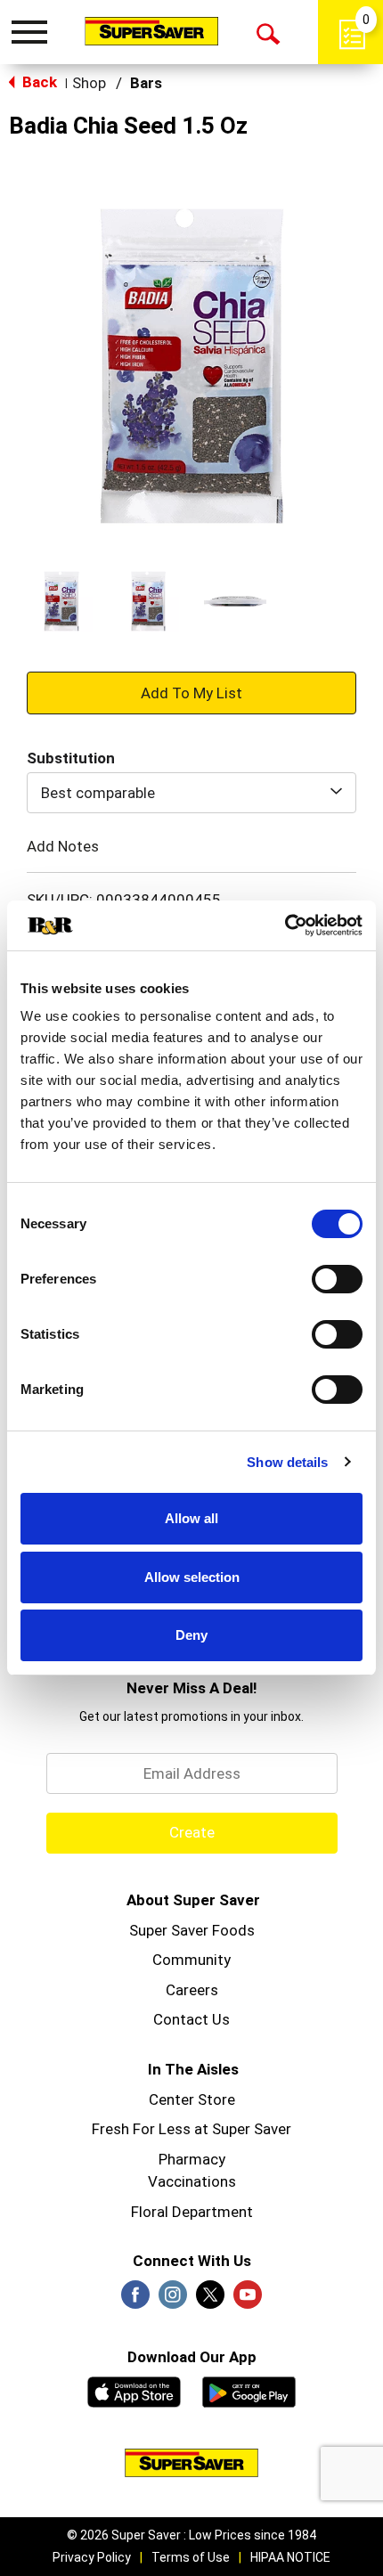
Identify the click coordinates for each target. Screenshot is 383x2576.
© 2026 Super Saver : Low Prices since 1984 (191, 2535)
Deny (191, 1635)
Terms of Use (191, 2557)
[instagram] (173, 2300)
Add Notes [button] (63, 845)
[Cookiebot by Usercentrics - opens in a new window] (285, 925)
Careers (192, 1990)
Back (38, 82)
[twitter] (210, 2300)
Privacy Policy (92, 2557)
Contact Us (191, 2019)
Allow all (191, 1518)
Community (191, 1960)
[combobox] (191, 793)
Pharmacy (192, 2159)
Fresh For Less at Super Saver (191, 2129)
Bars (146, 83)
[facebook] (135, 2300)
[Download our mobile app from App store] (134, 2390)
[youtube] (248, 2300)
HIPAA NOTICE (290, 2557)
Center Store (192, 2099)
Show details (287, 1462)
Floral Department (192, 2212)
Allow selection (192, 1577)
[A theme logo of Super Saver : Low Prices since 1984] (151, 31)
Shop (89, 83)
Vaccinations (192, 2181)
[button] (61, 601)
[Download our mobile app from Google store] (249, 2390)
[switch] (337, 1279)
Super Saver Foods (192, 1930)
